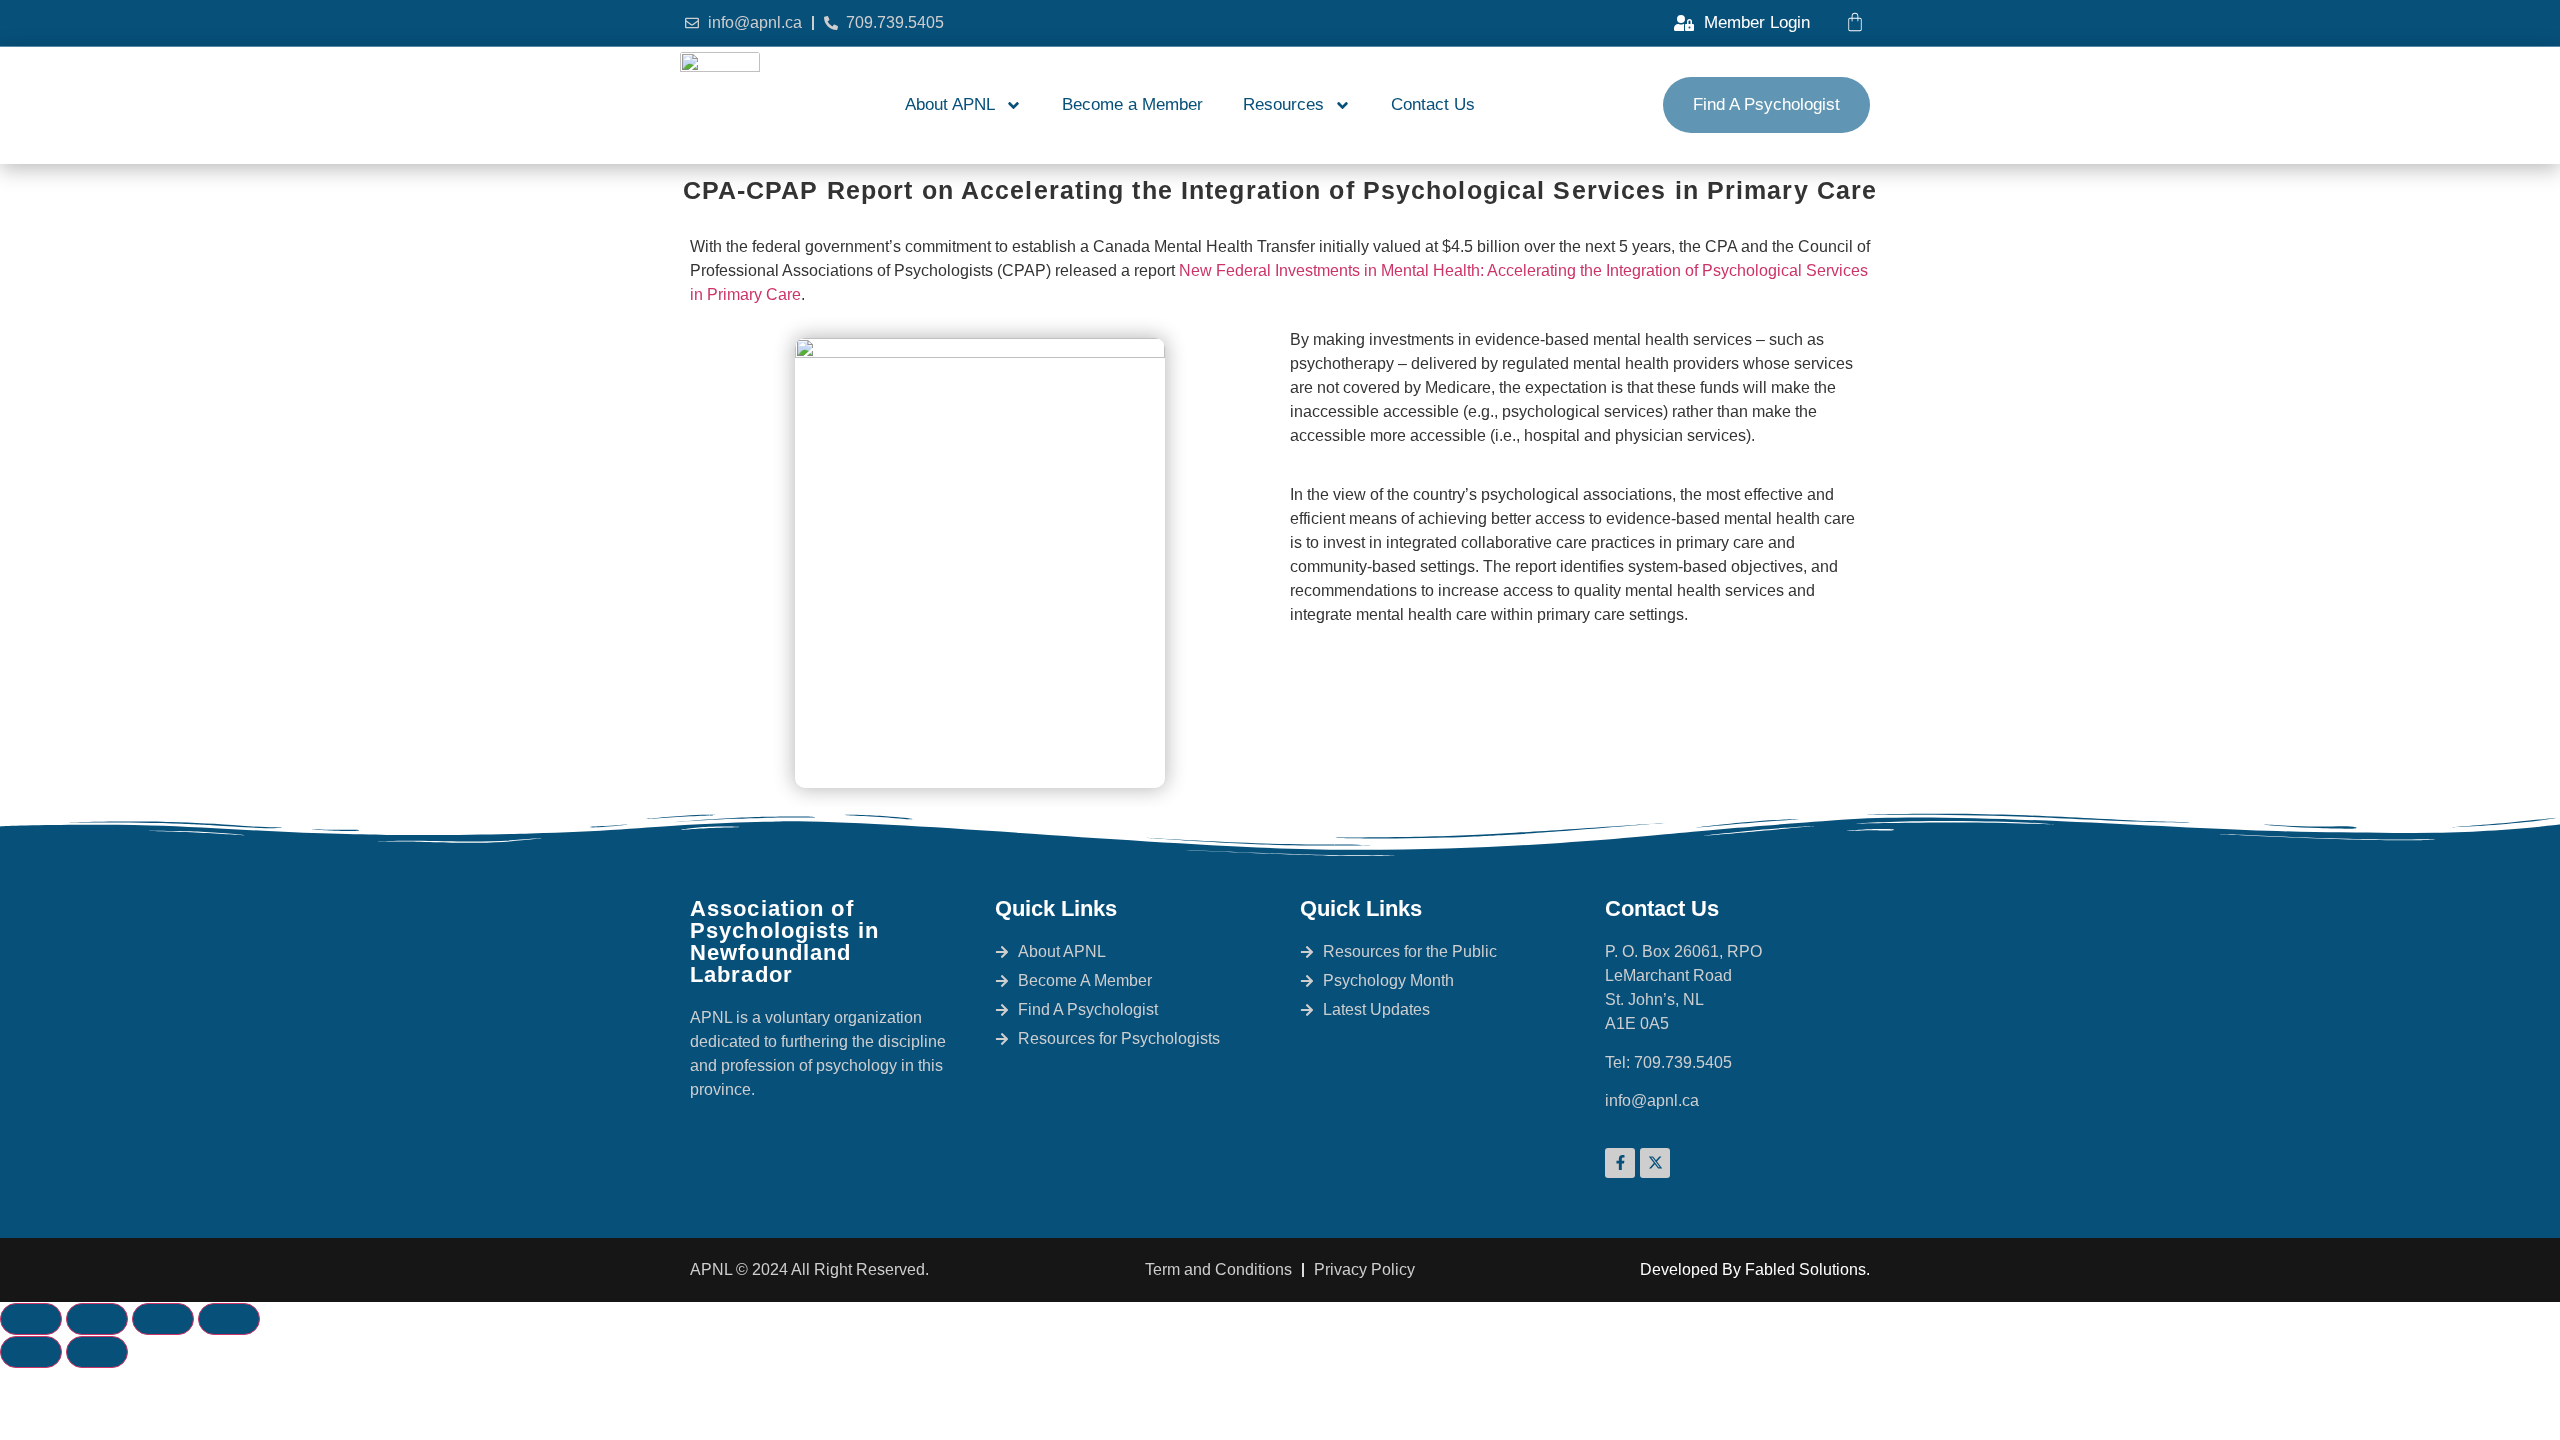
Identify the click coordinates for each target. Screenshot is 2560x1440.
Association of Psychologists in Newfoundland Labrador (784, 941)
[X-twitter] (1655, 1163)
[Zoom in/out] (31, 1319)
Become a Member (1132, 104)
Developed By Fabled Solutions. (1755, 1269)
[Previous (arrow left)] (31, 1352)
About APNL (950, 104)
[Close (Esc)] (229, 1319)
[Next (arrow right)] (97, 1352)
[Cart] (1855, 22)
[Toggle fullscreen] (97, 1319)
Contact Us (1433, 104)
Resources (1283, 104)
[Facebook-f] (1620, 1163)
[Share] (163, 1319)
